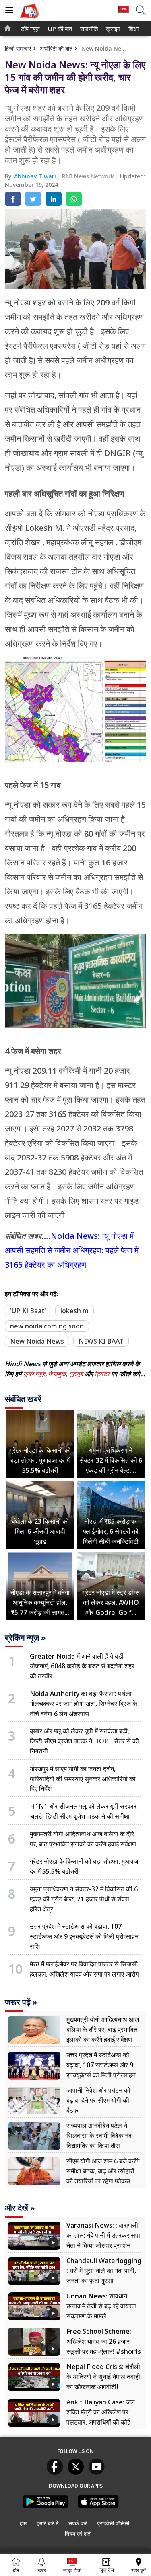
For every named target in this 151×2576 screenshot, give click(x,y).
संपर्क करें (78, 2523)
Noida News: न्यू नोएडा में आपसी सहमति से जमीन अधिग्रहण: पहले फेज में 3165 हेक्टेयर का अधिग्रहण (72, 1250)
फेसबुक (57, 1374)
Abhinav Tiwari (36, 176)
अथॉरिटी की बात (56, 48)
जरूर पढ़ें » (21, 2002)
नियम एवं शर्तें (78, 2534)
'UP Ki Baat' (28, 1311)
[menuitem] (30, 29)
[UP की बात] (29, 19)
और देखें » (20, 2208)
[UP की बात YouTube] (97, 2472)
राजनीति (88, 29)
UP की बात (59, 29)
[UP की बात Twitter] (76, 2472)
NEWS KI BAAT (101, 1341)
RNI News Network (89, 176)
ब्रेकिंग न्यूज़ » (25, 1638)
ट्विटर (102, 1374)
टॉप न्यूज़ (29, 29)
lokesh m (74, 1311)
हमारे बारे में (48, 2523)
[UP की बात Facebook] (55, 2472)
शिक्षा (133, 29)
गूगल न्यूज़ (34, 1374)
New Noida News (37, 1341)
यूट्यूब (77, 1374)
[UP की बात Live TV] (124, 14)
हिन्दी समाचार (18, 48)
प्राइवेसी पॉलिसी (113, 2523)
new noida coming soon (47, 1326)
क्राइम (112, 29)
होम (23, 2523)
